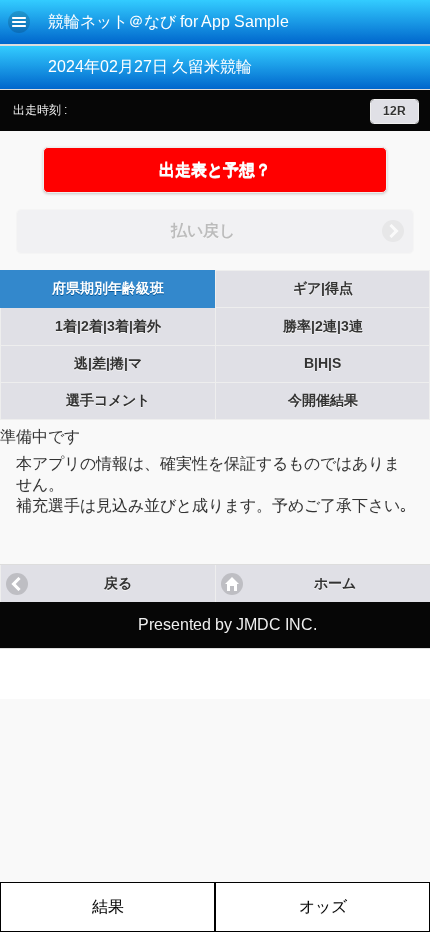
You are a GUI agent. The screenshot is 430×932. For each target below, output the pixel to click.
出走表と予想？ (215, 169)
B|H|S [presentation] (322, 363)
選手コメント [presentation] (108, 400)
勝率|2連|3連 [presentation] (323, 326)
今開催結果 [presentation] (323, 400)
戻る (118, 583)
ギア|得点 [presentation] (323, 288)
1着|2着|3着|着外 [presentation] (108, 326)
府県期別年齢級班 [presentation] (108, 288)
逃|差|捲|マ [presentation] (108, 363)
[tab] (107, 289)
